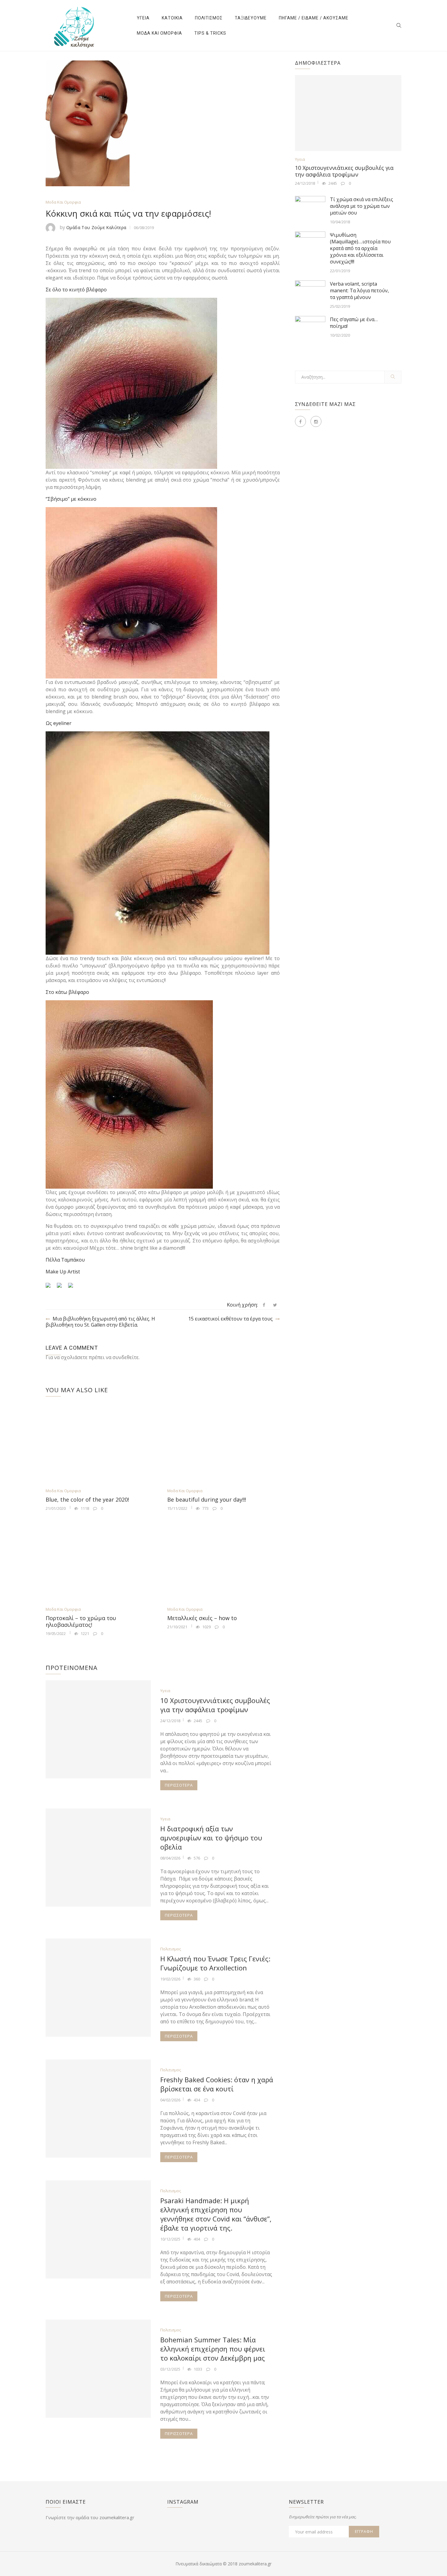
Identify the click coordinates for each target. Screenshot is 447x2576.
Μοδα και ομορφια (159, 33)
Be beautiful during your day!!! (207, 1499)
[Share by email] (73, 1288)
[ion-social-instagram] (316, 421)
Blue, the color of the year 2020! (87, 1499)
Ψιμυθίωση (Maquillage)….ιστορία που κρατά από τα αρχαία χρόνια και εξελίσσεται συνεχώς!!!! (360, 248)
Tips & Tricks (210, 33)
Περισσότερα (179, 1785)
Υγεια (143, 18)
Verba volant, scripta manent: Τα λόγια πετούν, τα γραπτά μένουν (359, 290)
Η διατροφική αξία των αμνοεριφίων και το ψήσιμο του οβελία (211, 1838)
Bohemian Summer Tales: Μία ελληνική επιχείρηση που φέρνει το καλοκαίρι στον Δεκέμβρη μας (213, 2349)
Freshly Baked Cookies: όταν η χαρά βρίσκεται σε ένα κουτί (217, 2084)
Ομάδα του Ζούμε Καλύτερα (96, 227)
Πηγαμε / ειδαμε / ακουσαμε (314, 18)
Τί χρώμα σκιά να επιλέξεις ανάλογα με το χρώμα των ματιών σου (362, 206)
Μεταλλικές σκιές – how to (202, 1618)
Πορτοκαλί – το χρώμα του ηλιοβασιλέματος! (81, 1621)
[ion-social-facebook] (300, 421)
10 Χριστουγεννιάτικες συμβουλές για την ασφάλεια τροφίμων (215, 1705)
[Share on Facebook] (50, 1288)
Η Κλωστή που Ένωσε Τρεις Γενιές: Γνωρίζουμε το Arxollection (215, 1963)
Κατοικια (172, 18)
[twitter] (275, 1305)
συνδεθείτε (126, 1357)
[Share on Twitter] (62, 1288)
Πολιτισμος (209, 18)
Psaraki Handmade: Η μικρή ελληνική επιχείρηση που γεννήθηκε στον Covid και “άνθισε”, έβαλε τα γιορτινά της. (216, 2214)
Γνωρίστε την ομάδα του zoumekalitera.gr (90, 2517)
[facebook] (264, 1305)
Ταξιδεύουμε (251, 18)
